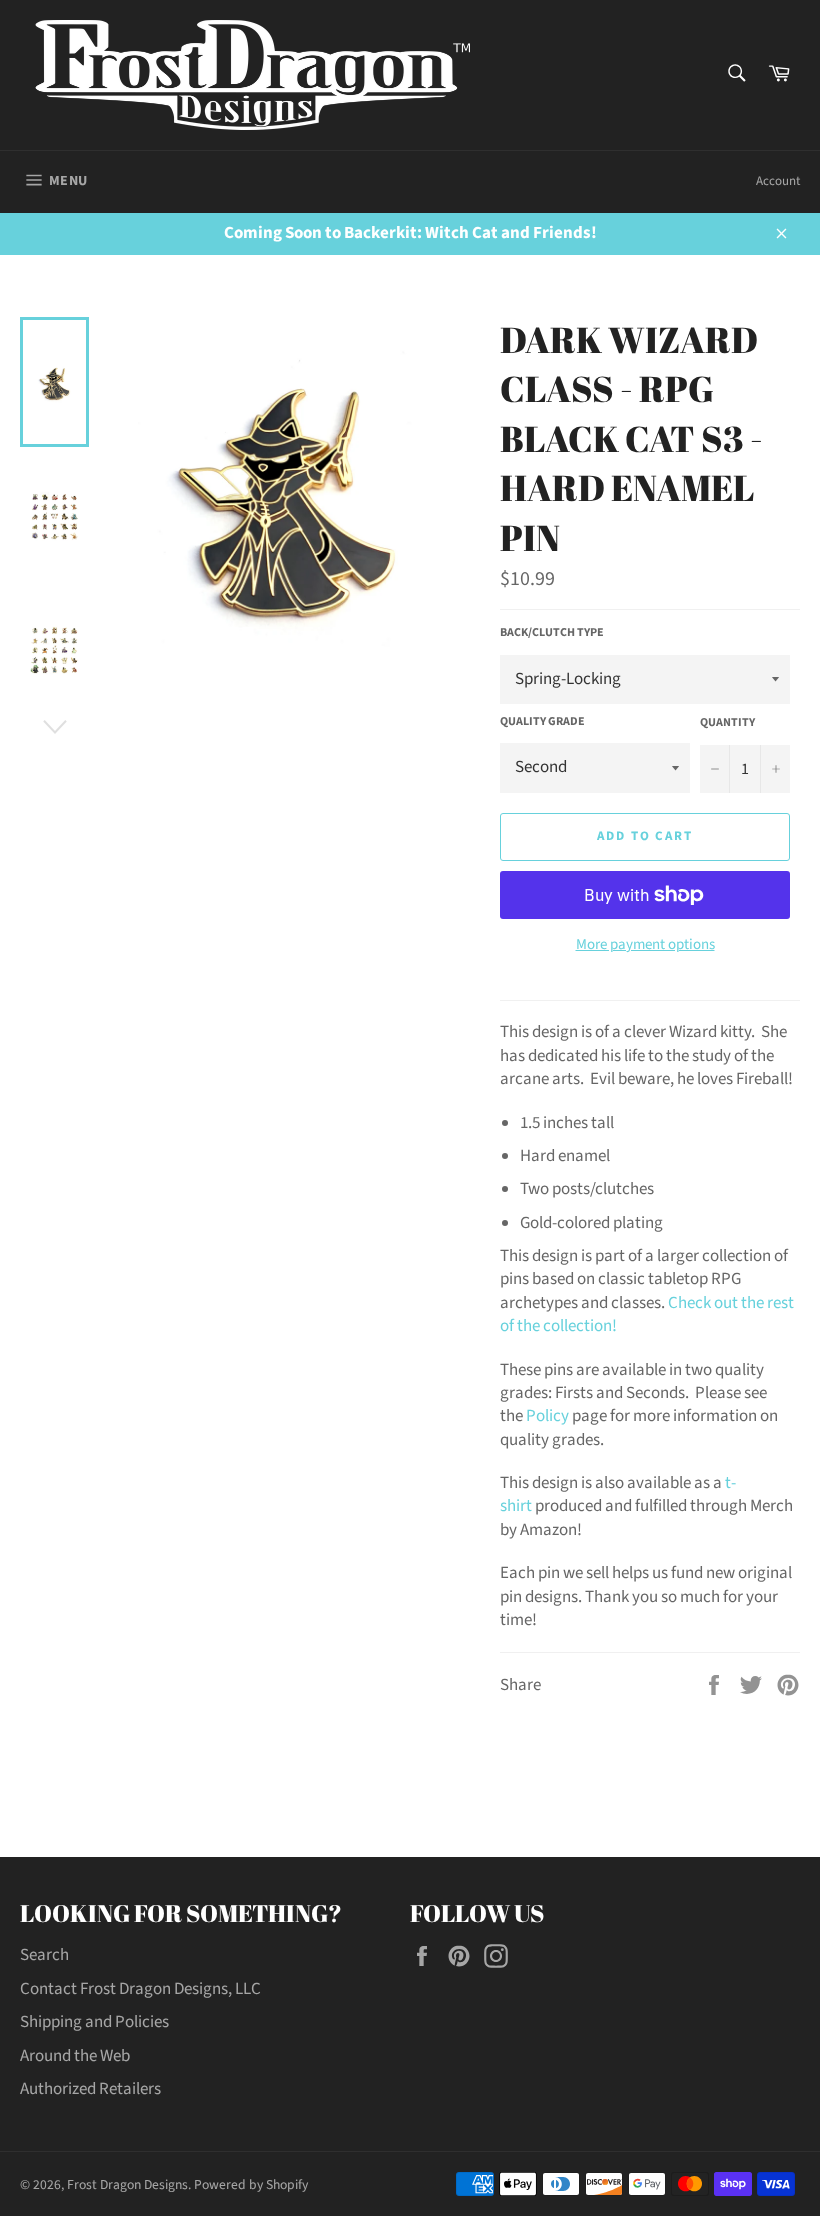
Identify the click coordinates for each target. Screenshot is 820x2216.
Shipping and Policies (94, 2022)
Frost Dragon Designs (127, 2184)
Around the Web (75, 2056)
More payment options (645, 945)
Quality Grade (542, 722)
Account (778, 181)
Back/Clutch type (552, 633)
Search (44, 1955)
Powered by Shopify (251, 2184)
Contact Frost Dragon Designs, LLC (140, 1989)
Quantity (727, 723)
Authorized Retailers (90, 2089)
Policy (547, 1416)
